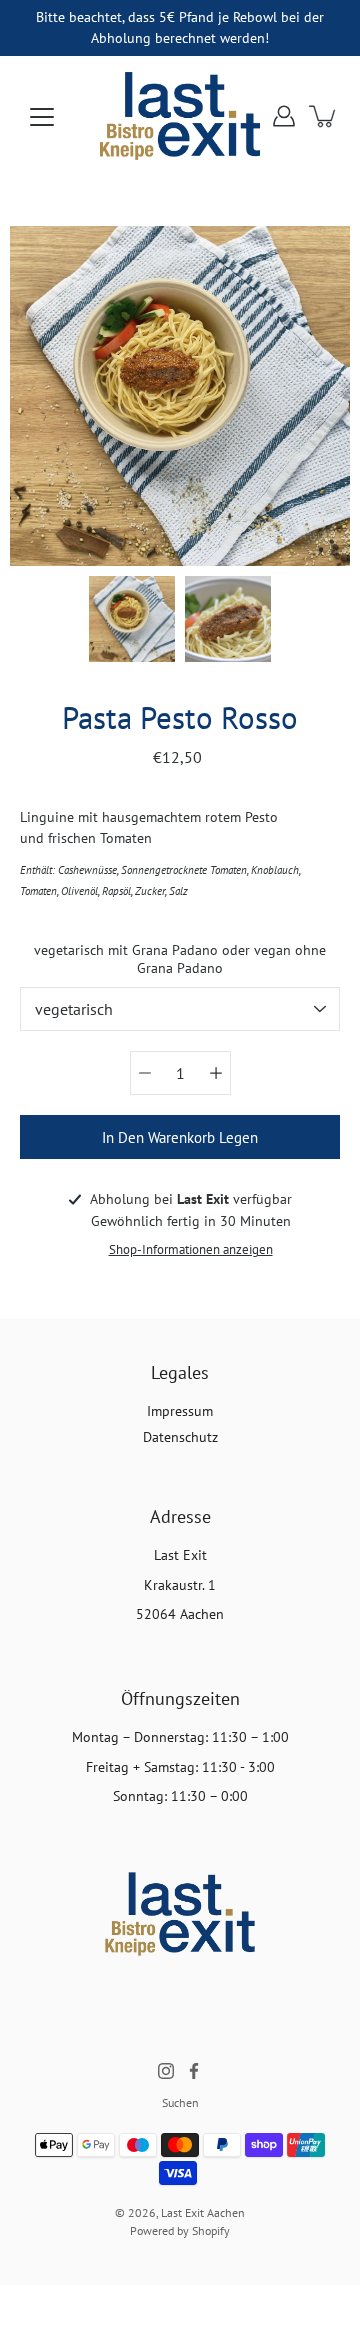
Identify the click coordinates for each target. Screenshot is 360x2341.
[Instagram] (166, 2071)
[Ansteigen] (216, 1073)
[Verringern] (145, 1073)
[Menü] (42, 117)
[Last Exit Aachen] (180, 116)
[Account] (284, 116)
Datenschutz (180, 1437)
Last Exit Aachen (203, 2212)
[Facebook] (194, 2071)
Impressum (180, 1411)
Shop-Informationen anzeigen (191, 1249)
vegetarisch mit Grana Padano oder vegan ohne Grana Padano (180, 959)
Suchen (180, 2102)
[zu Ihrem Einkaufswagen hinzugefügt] (324, 116)
